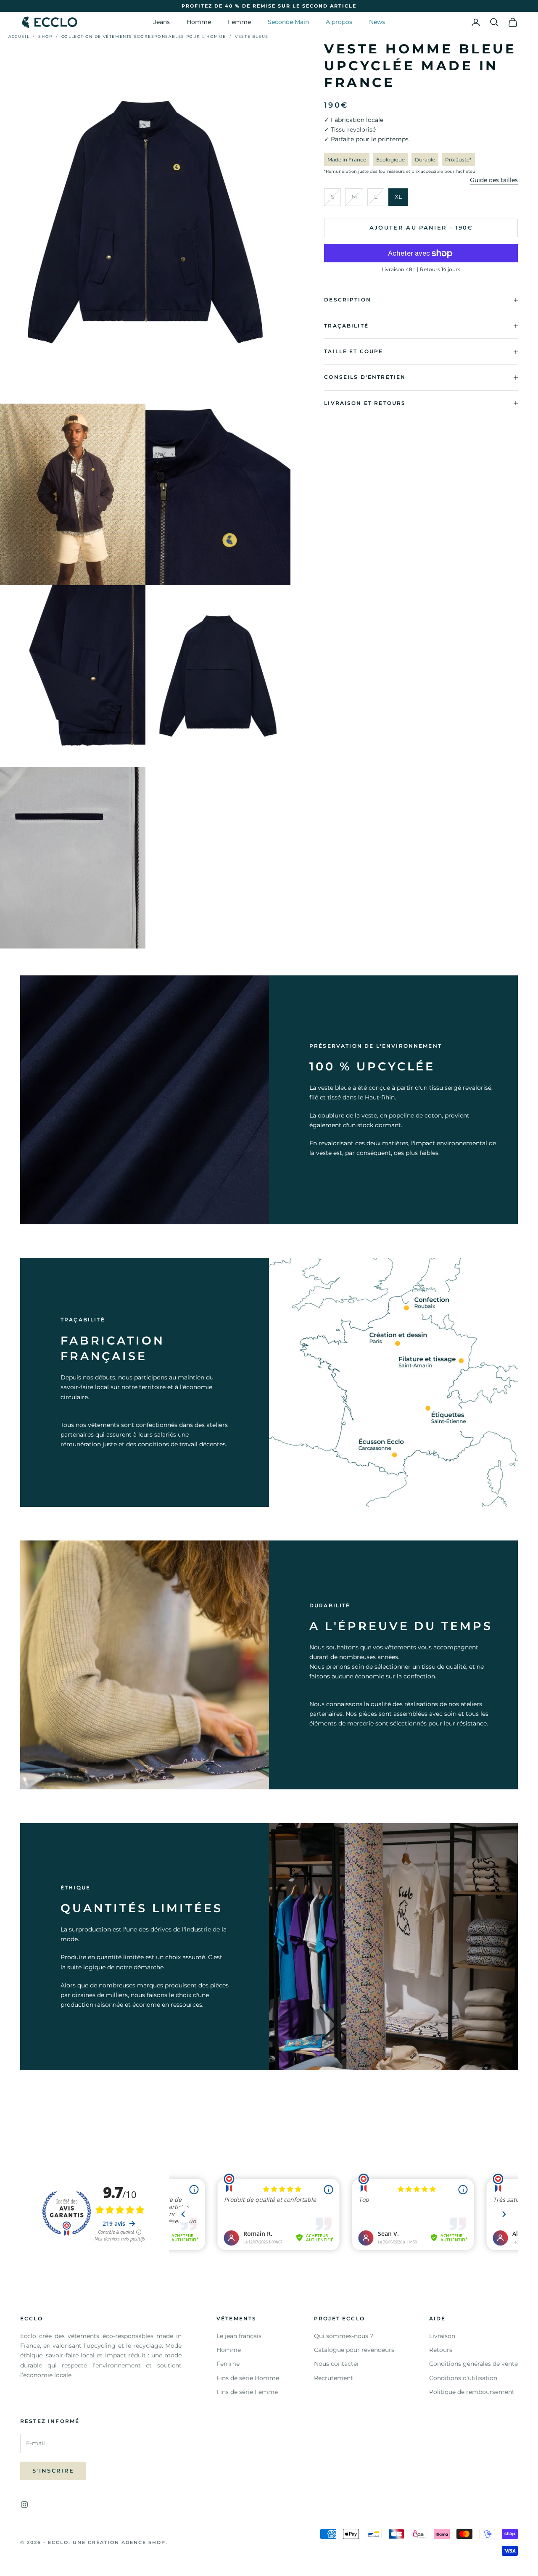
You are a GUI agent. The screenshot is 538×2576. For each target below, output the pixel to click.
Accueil (19, 36)
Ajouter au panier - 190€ (421, 228)
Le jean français (239, 2336)
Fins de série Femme (247, 2392)
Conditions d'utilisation (463, 2378)
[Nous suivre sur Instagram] (24, 2505)
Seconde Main (288, 22)
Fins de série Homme (248, 2378)
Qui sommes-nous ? (344, 2336)
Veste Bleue (252, 36)
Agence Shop (144, 2542)
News (377, 22)
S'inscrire (53, 2470)
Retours (441, 2350)
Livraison (442, 2336)
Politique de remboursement (472, 2392)
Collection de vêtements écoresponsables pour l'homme (144, 36)
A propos (339, 22)
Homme (199, 22)
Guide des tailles (494, 180)
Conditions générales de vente (473, 2364)
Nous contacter (337, 2364)
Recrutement (334, 2378)
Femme (239, 22)
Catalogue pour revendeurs (354, 2350)
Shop (45, 36)
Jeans (162, 22)
